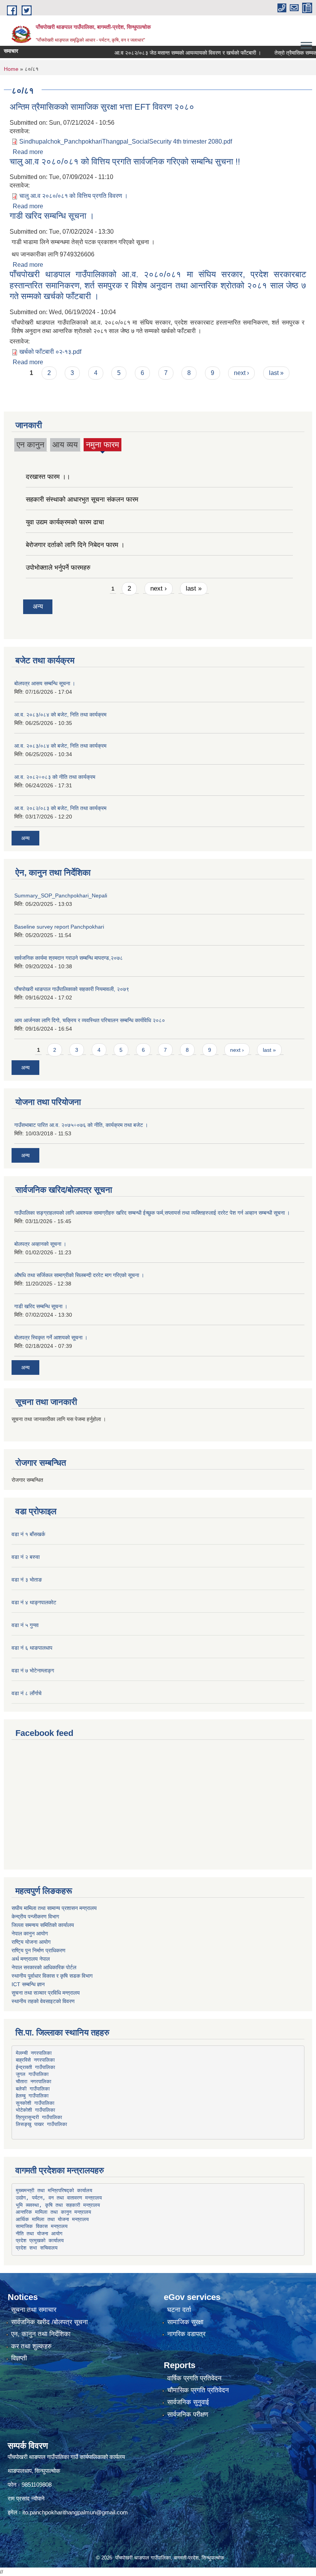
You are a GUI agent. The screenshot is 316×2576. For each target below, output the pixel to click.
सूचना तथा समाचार (34, 2310)
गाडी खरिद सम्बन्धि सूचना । (52, 216)
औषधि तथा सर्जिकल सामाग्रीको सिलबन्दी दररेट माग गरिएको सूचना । (79, 1275)
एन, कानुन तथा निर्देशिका (41, 2334)
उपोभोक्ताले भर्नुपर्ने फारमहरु (58, 568)
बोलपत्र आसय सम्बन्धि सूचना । (45, 683)
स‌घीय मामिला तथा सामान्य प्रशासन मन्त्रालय (54, 1908)
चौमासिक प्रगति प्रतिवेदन (198, 2390)
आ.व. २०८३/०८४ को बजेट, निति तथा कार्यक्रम (60, 715)
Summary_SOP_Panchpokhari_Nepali (61, 895)
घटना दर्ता (179, 2310)
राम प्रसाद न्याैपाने (26, 2498)
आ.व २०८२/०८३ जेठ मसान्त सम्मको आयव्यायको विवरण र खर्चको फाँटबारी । (165, 53)
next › (241, 373)
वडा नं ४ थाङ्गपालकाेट (34, 1602)
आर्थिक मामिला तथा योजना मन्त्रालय (52, 2219)
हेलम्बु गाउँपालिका (32, 2096)
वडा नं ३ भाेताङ (27, 1580)
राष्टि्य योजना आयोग (31, 1942)
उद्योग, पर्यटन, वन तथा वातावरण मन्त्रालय (59, 2198)
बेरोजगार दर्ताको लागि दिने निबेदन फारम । (75, 545)
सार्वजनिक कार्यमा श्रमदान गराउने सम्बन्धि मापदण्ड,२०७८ (69, 958)
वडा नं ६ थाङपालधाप (32, 1648)
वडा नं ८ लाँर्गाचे (27, 1693)
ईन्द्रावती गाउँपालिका (35, 2067)
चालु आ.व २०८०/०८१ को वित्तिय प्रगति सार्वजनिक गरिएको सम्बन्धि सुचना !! (125, 162)
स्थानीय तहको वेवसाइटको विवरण (43, 2001)
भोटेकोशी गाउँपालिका (35, 2110)
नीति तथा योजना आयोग (39, 2234)
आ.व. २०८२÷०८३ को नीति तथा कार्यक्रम (55, 777)
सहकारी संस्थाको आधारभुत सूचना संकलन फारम (82, 500)
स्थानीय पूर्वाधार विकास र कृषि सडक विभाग (52, 1976)
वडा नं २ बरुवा (26, 1557)
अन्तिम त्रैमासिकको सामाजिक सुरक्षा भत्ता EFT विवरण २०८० (102, 107)
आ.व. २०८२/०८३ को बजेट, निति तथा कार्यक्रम (60, 808)
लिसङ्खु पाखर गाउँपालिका (41, 2124)
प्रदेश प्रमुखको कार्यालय (40, 2240)
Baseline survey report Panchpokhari (59, 927)
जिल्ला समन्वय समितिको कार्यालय (43, 1925)
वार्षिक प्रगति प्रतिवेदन (194, 2378)
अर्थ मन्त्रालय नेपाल (31, 1959)
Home (11, 69)
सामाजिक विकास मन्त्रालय (42, 2226)
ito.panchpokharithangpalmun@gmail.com (75, 2512)
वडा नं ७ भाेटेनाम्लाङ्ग (33, 1670)
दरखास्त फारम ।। (48, 477)
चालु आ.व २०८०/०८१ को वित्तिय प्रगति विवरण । (74, 196)
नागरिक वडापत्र (186, 2334)
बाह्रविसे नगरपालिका (35, 2060)
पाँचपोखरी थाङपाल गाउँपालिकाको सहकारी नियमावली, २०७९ (72, 989)
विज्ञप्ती (19, 2358)
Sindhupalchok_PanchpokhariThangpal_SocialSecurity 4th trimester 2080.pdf (126, 141)
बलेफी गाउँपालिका (33, 2089)
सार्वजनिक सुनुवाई (188, 2402)
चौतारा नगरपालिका (34, 2081)
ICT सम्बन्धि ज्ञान (28, 1984)
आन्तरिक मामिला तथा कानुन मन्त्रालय (53, 2212)
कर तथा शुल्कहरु (31, 2346)
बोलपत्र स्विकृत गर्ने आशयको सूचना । (51, 1337)
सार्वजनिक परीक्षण (188, 2414)
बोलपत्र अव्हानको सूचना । (40, 1244)
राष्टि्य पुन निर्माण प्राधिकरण (39, 1950)
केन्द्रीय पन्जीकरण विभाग (35, 1917)
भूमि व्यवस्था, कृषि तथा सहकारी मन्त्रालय (58, 2205)
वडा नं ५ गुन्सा (25, 1625)
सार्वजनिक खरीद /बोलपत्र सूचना (50, 2322)
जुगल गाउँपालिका (32, 2074)
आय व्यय (65, 444)
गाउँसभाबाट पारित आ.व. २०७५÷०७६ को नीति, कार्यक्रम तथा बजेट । (81, 1125)
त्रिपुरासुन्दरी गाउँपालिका (39, 2117)
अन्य (38, 607)
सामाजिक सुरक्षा (185, 2322)
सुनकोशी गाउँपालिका (35, 2103)
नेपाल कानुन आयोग (30, 1933)
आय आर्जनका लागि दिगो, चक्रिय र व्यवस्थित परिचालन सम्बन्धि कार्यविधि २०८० (90, 1020)
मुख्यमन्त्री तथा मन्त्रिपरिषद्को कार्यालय (54, 2190)
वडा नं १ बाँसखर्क (28, 1534)
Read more (28, 152)
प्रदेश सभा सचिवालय (37, 2248)
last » (276, 373)
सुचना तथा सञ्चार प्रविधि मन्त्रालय (46, 1993)
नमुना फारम (103, 446)
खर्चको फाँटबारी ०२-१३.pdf (50, 352)
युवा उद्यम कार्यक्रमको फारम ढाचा (65, 522)
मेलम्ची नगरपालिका (34, 2053)
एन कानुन (30, 444)
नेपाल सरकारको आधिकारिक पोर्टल (44, 1967)
